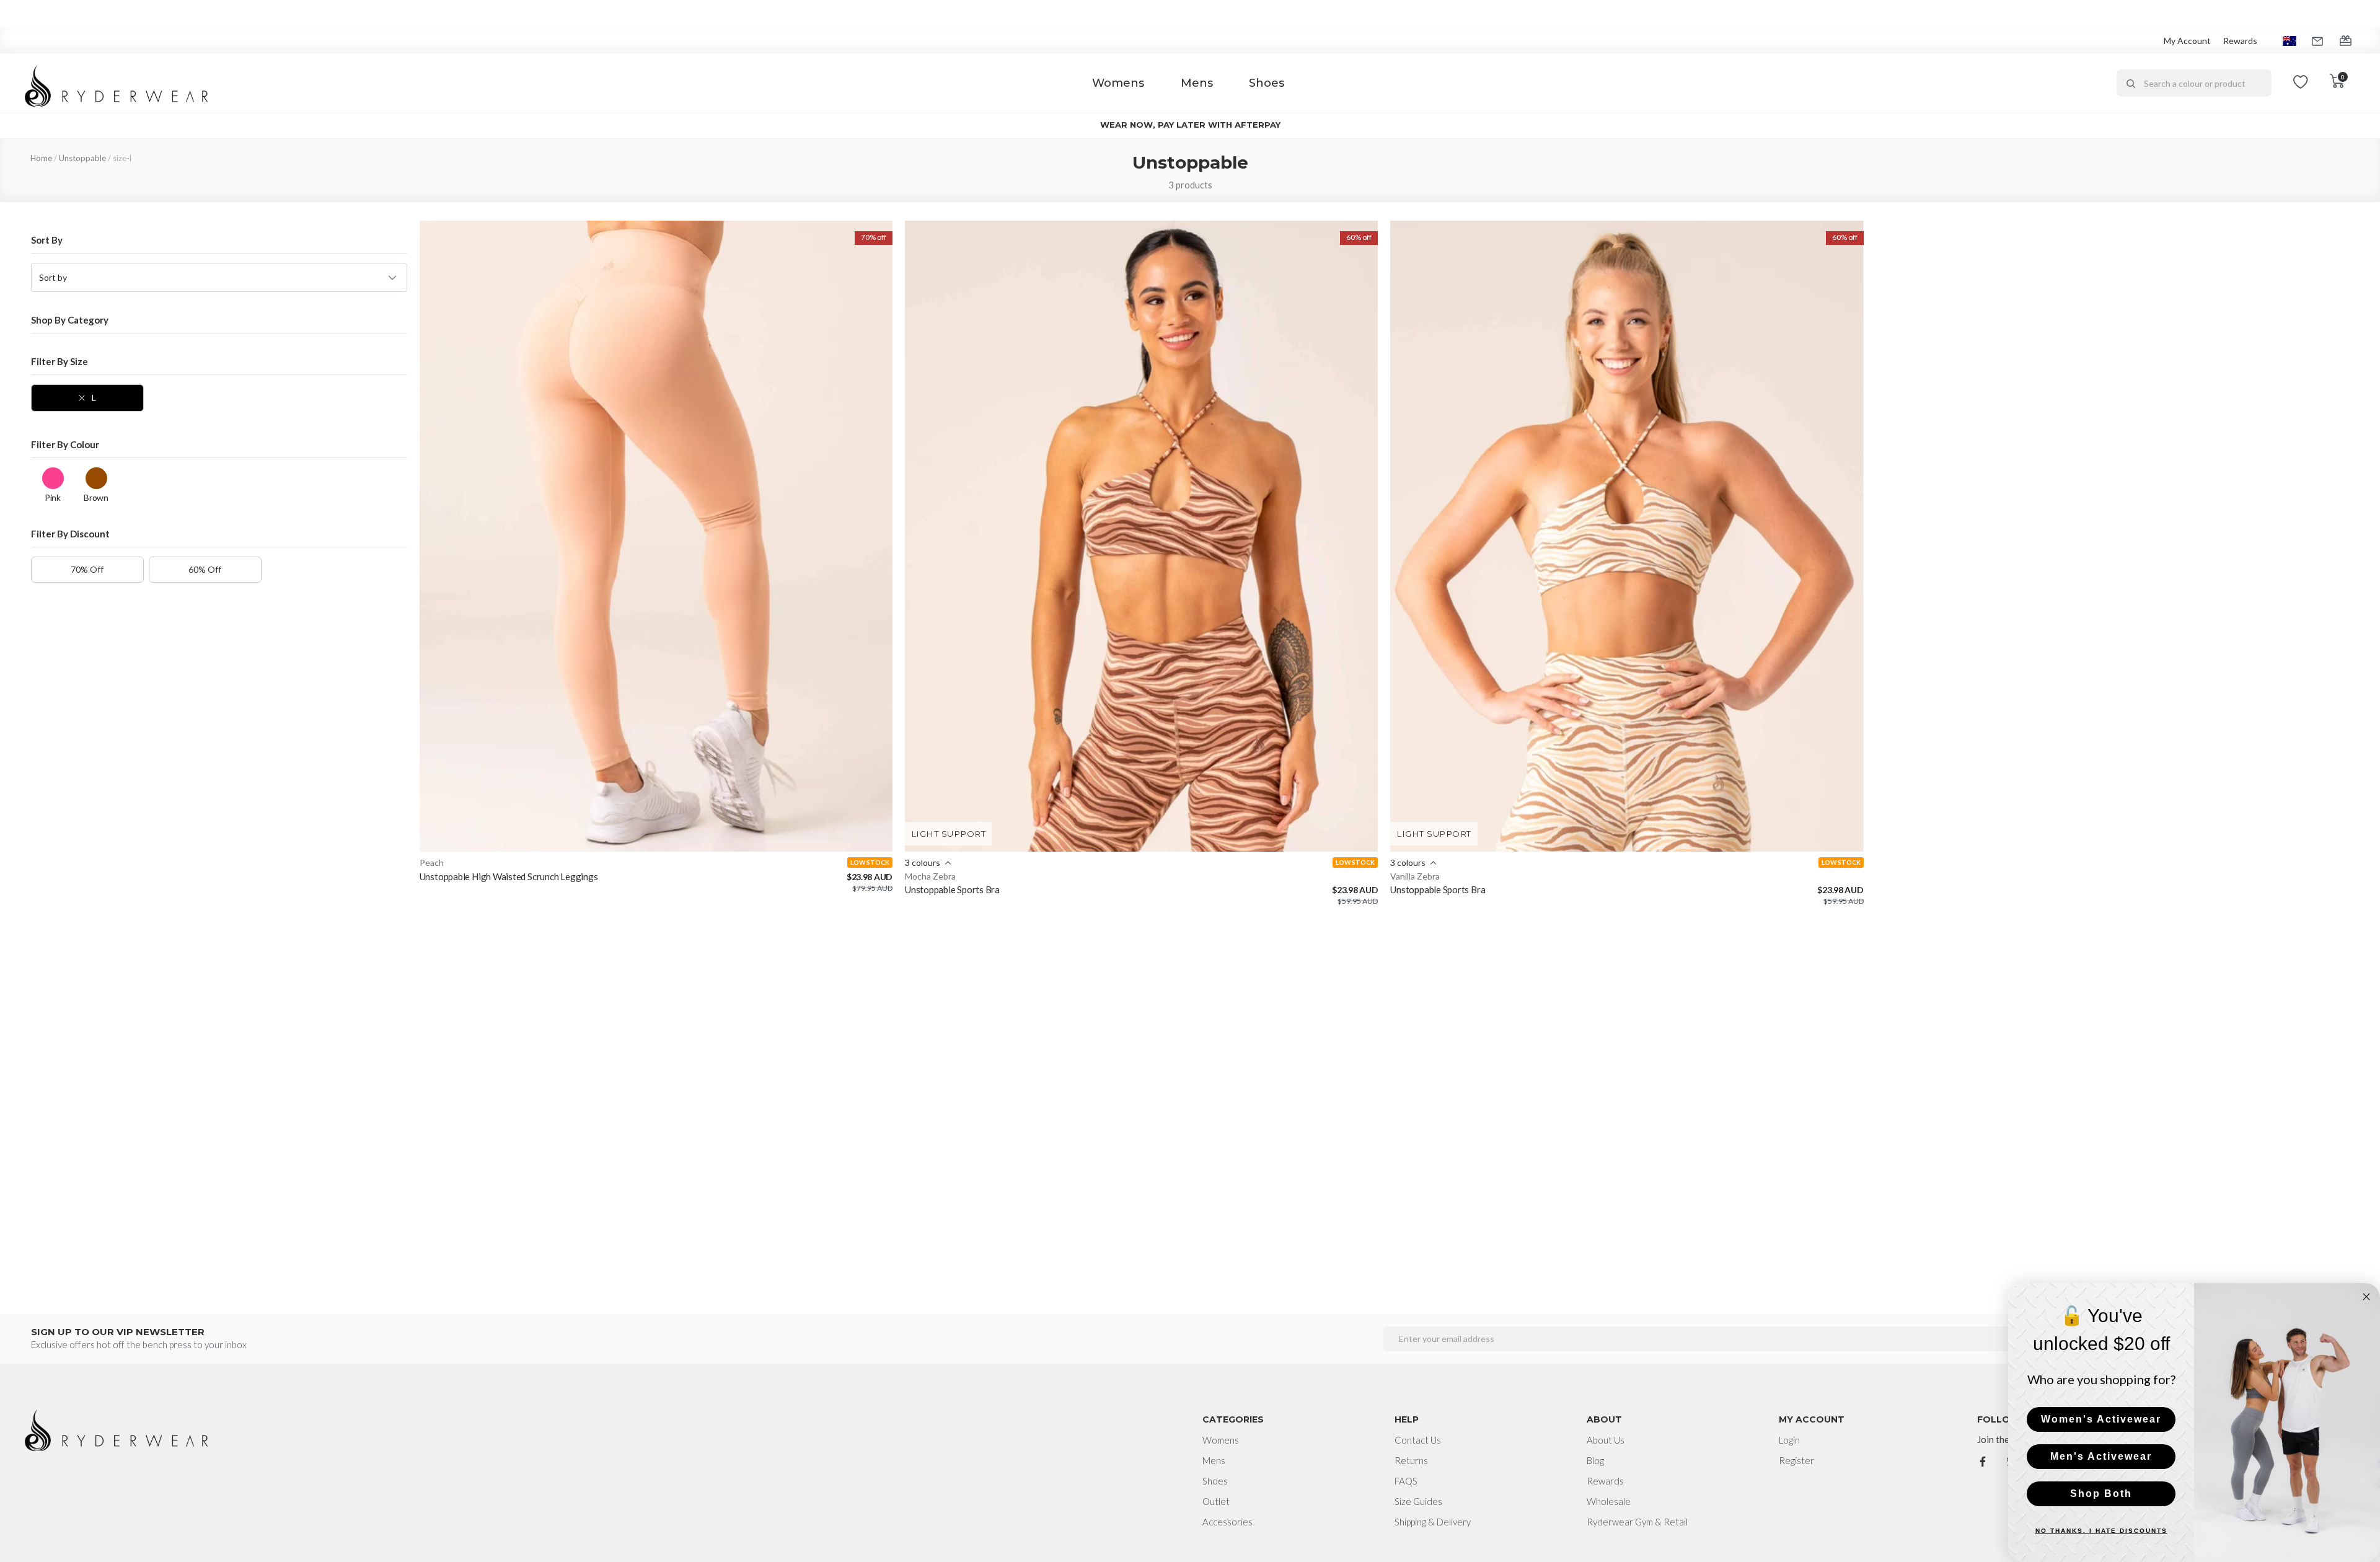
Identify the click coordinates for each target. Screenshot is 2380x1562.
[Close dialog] (2366, 1297)
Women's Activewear (2101, 1419)
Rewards (2240, 41)
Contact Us (1418, 1440)
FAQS (1406, 1481)
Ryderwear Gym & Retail (1637, 1522)
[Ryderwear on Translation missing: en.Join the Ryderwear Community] (1983, 1460)
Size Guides (1418, 1501)
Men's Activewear (2101, 1456)
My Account (2187, 41)
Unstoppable (82, 158)
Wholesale (1609, 1501)
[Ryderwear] (117, 83)
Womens (1118, 83)
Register (1796, 1460)
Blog (1595, 1460)
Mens (1197, 83)
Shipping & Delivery (1433, 1522)
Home (41, 158)
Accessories (1227, 1522)
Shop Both (2101, 1494)
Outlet (1216, 1501)
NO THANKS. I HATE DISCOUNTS (2101, 1531)
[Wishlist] (2301, 83)
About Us (1606, 1440)
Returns (1411, 1460)
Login (1789, 1440)
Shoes (1267, 83)
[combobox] (2194, 83)
